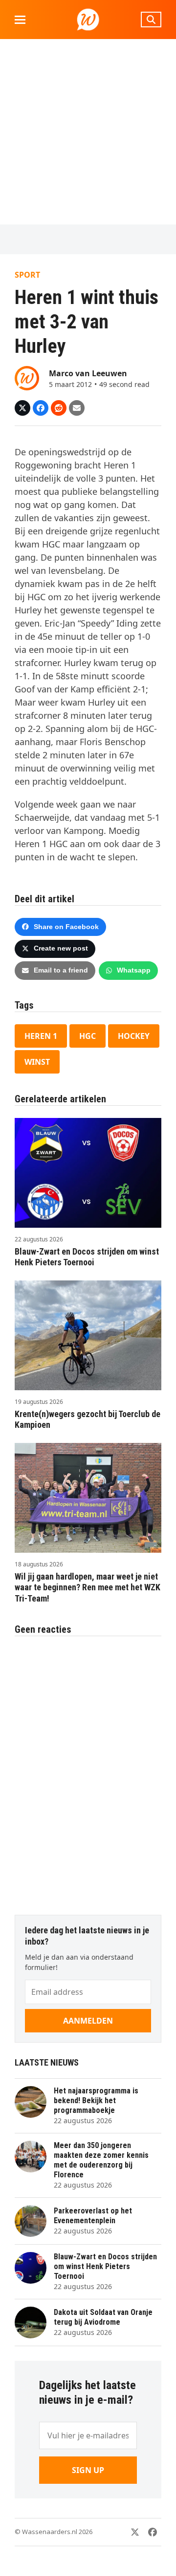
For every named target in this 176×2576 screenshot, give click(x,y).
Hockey (134, 1036)
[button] (20, 20)
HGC (88, 1036)
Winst (37, 1062)
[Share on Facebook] (41, 408)
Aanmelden (88, 2021)
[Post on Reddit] (59, 408)
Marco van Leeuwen (88, 373)
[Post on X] (22, 408)
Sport (27, 275)
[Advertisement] (88, 132)
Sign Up (88, 2470)
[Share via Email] (77, 408)
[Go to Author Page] (27, 377)
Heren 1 (41, 1036)
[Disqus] (88, 1770)
